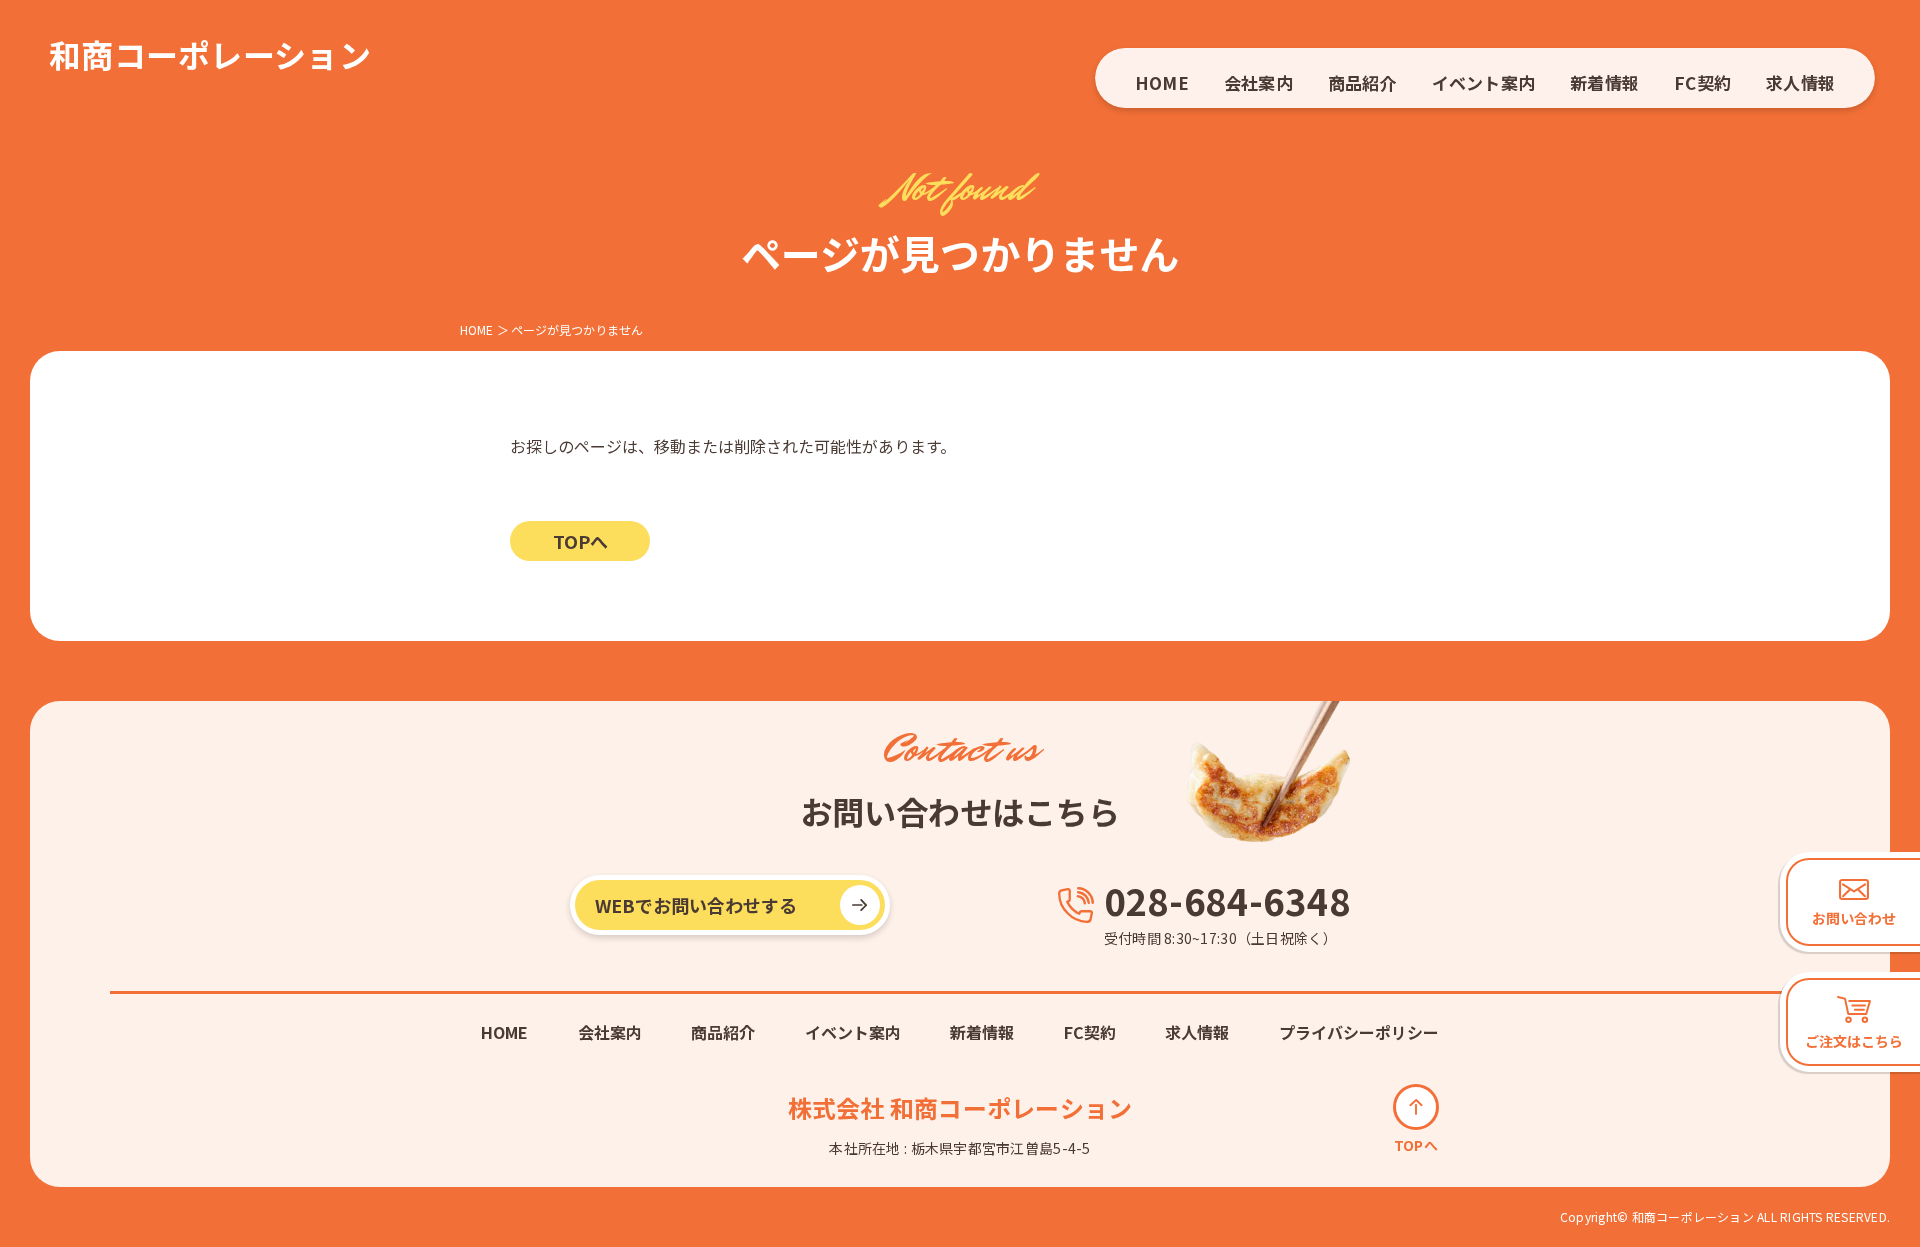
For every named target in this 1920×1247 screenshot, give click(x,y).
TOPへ (580, 541)
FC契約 (1702, 82)
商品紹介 (1362, 82)
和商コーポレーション (210, 54)
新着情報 (1604, 82)
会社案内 (1258, 82)
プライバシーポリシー (1359, 1032)
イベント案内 (1483, 82)
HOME (1162, 82)
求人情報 (1800, 82)
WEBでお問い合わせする (696, 905)
